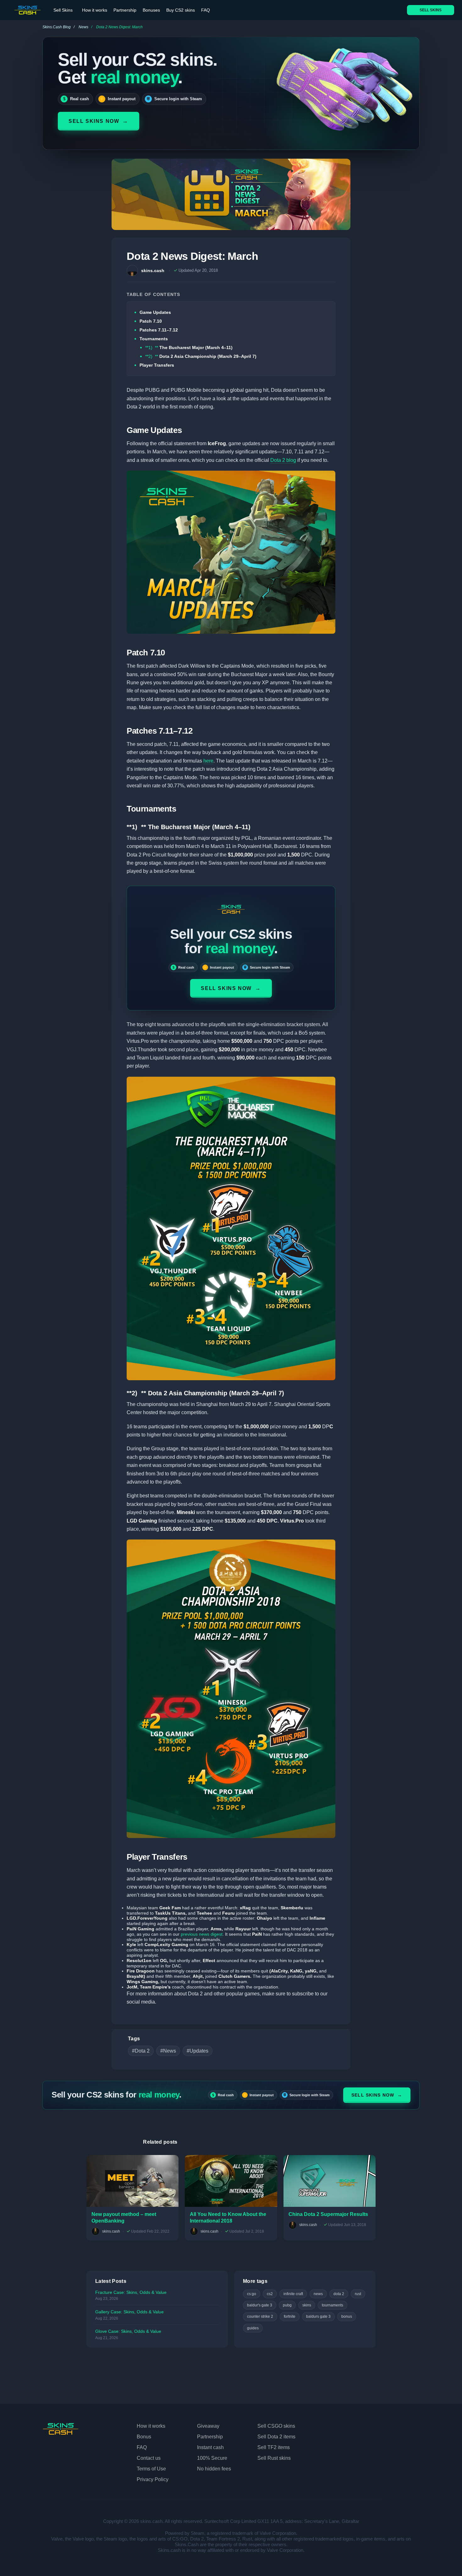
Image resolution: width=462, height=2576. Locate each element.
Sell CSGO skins (276, 2426)
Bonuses (151, 10)
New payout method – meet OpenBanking (124, 2218)
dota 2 (339, 2294)
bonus (347, 2316)
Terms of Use (151, 2469)
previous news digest (202, 1934)
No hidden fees (214, 2469)
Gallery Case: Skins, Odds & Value (129, 2312)
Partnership (125, 10)
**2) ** (201, 356)
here (208, 761)
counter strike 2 (260, 2316)
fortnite (290, 2316)
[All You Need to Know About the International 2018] (231, 2181)
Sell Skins (63, 10)
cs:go (252, 2294)
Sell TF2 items (274, 2447)
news (318, 2294)
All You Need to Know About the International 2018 (228, 2218)
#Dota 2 (141, 2051)
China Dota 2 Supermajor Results (328, 2214)
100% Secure (212, 2458)
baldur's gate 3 (260, 2305)
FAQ (206, 10)
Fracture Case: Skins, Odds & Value (131, 2292)
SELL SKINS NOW (99, 121)
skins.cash (153, 271)
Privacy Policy (153, 2479)
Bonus (144, 2437)
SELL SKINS (431, 10)
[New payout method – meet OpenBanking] (132, 2181)
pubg (287, 2305)
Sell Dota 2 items (276, 2437)
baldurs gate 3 (318, 2316)
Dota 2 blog (283, 460)
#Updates (198, 2051)
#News (168, 2051)
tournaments (333, 2305)
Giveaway (208, 2426)
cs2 (270, 2294)
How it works (95, 10)
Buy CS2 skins (181, 10)
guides (253, 2328)
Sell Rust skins (274, 2458)
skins (307, 2305)
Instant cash (210, 2447)
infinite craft (293, 2294)
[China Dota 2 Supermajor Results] (330, 2181)
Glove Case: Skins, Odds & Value (128, 2331)
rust (358, 2294)
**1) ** (189, 347)
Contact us (149, 2458)
